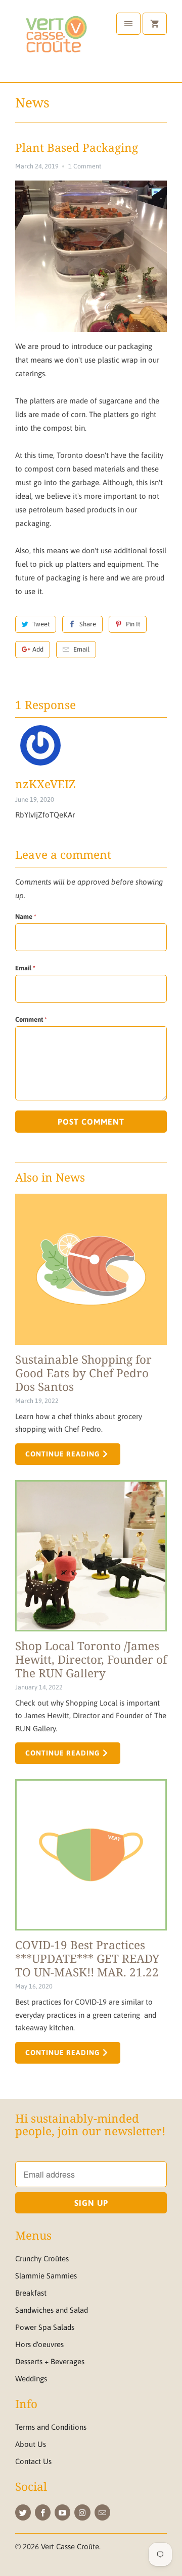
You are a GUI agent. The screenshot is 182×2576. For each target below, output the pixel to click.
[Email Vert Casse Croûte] (102, 2512)
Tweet (41, 624)
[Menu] (128, 24)
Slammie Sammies (46, 2276)
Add (38, 649)
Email (81, 649)
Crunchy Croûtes (42, 2259)
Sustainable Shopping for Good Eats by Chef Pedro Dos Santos (83, 1373)
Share (88, 624)
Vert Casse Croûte (70, 2546)
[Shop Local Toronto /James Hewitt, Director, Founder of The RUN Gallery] (91, 1556)
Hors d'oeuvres (39, 2344)
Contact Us (33, 2461)
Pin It (133, 624)
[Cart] (155, 24)
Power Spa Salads (45, 2327)
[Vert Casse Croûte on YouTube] (62, 2512)
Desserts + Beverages (50, 2361)
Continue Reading (63, 1454)
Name (26, 917)
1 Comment (85, 166)
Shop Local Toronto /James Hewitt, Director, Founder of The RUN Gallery (91, 1659)
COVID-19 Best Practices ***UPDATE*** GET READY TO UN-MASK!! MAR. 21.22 (87, 1958)
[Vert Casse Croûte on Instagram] (82, 2512)
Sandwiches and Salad (52, 2310)
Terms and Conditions (51, 2427)
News (32, 102)
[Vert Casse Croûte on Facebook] (43, 2512)
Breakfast (31, 2293)
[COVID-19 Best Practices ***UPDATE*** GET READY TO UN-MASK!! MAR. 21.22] (91, 1855)
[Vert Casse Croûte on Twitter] (23, 2512)
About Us (31, 2444)
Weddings (31, 2379)
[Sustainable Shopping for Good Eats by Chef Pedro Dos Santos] (91, 1269)
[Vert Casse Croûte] (56, 45)
